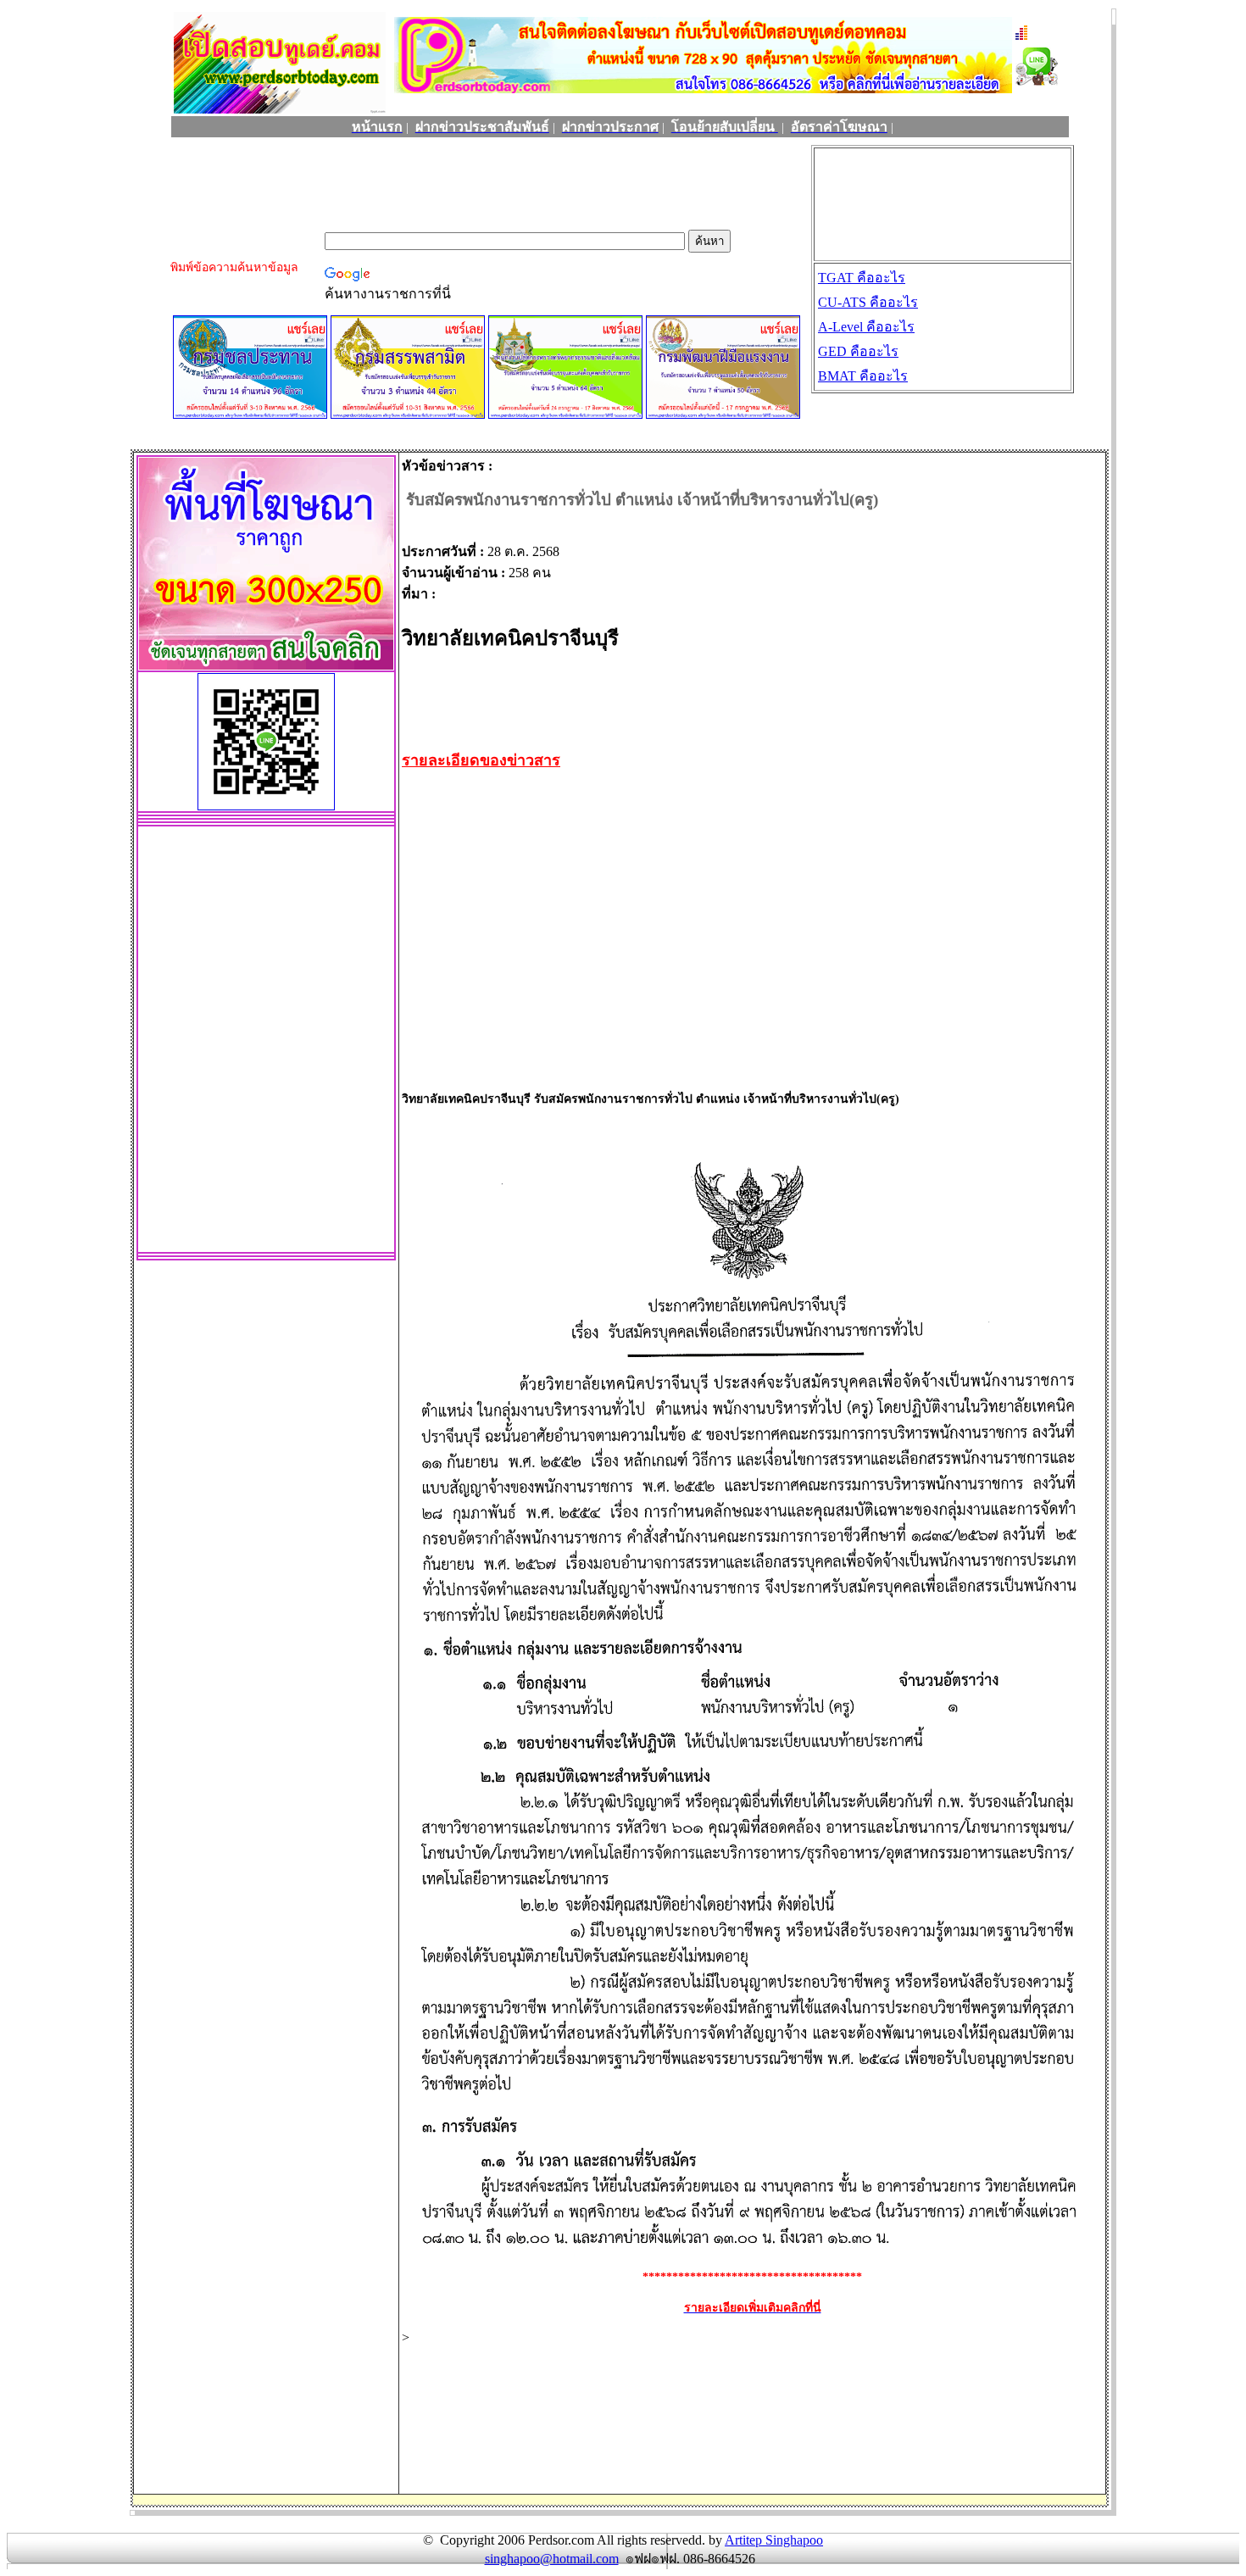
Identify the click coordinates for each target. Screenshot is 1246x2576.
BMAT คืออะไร (863, 376)
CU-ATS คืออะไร (868, 302)
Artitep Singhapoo (774, 2540)
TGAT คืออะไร (862, 278)
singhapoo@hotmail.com (552, 2559)
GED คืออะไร (858, 351)
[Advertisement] (476, 186)
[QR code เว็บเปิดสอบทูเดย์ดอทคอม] (266, 806)
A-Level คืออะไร (866, 327)
